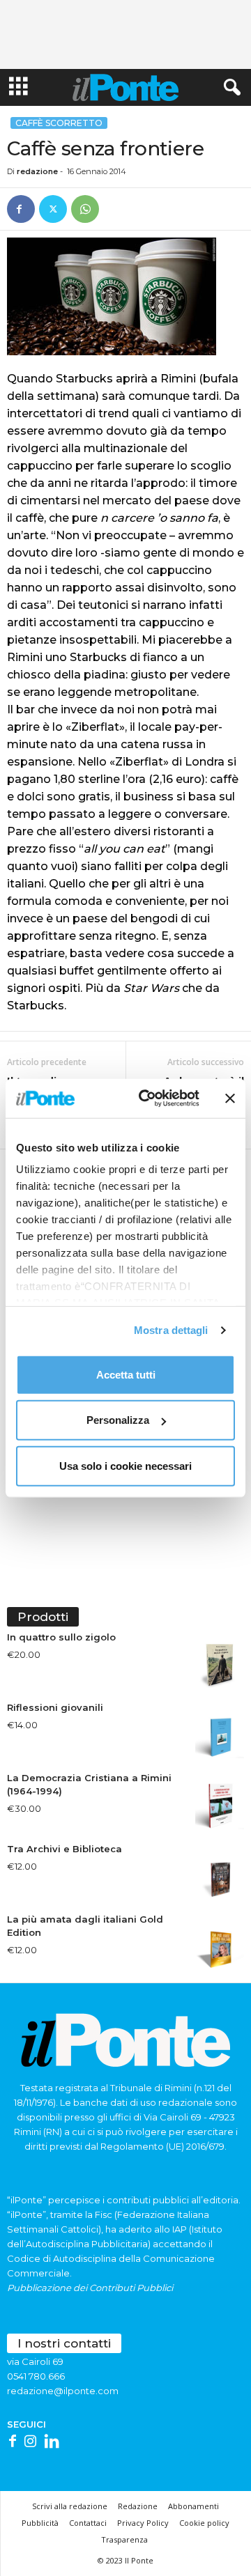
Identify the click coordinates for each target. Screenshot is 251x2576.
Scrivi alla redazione (70, 2506)
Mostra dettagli (171, 1330)
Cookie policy (204, 2523)
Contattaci (88, 2523)
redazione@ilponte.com (63, 2391)
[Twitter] (53, 209)
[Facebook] (21, 209)
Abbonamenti (193, 2506)
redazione (37, 171)
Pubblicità (40, 2523)
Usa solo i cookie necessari (125, 1465)
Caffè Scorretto (59, 123)
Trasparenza (124, 2539)
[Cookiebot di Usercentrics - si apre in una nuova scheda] (147, 1099)
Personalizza (118, 1420)
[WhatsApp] (85, 209)
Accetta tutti (126, 1374)
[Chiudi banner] (230, 1099)
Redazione (138, 2506)
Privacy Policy (143, 2523)
